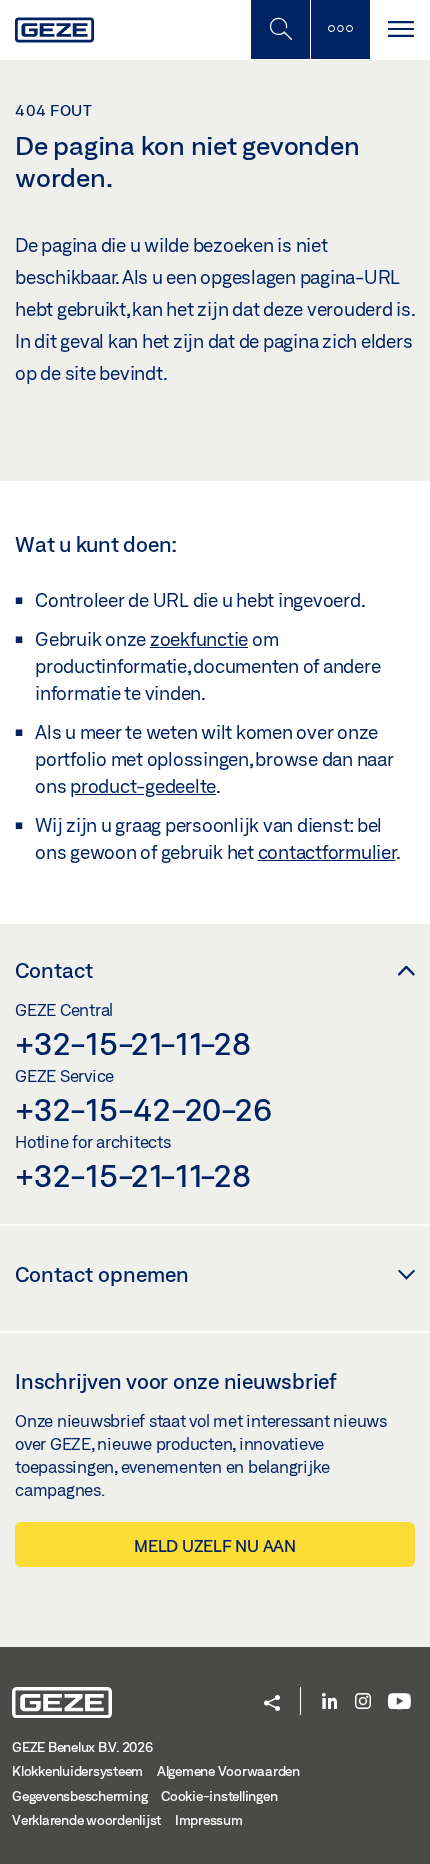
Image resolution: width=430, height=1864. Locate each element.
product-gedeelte (143, 786)
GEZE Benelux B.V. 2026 (82, 1747)
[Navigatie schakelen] (400, 29)
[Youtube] (399, 1702)
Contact (54, 970)
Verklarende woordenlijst (86, 1820)
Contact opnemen (102, 1274)
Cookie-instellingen (219, 1796)
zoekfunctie (199, 639)
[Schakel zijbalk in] (280, 29)
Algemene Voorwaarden (228, 1771)
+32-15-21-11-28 (132, 1043)
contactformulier (327, 852)
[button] (272, 1704)
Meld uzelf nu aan (215, 1545)
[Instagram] (363, 1702)
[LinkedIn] (329, 1702)
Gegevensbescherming (79, 1796)
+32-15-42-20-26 (143, 1109)
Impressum (209, 1820)
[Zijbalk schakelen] (340, 29)
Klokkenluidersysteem (77, 1771)
